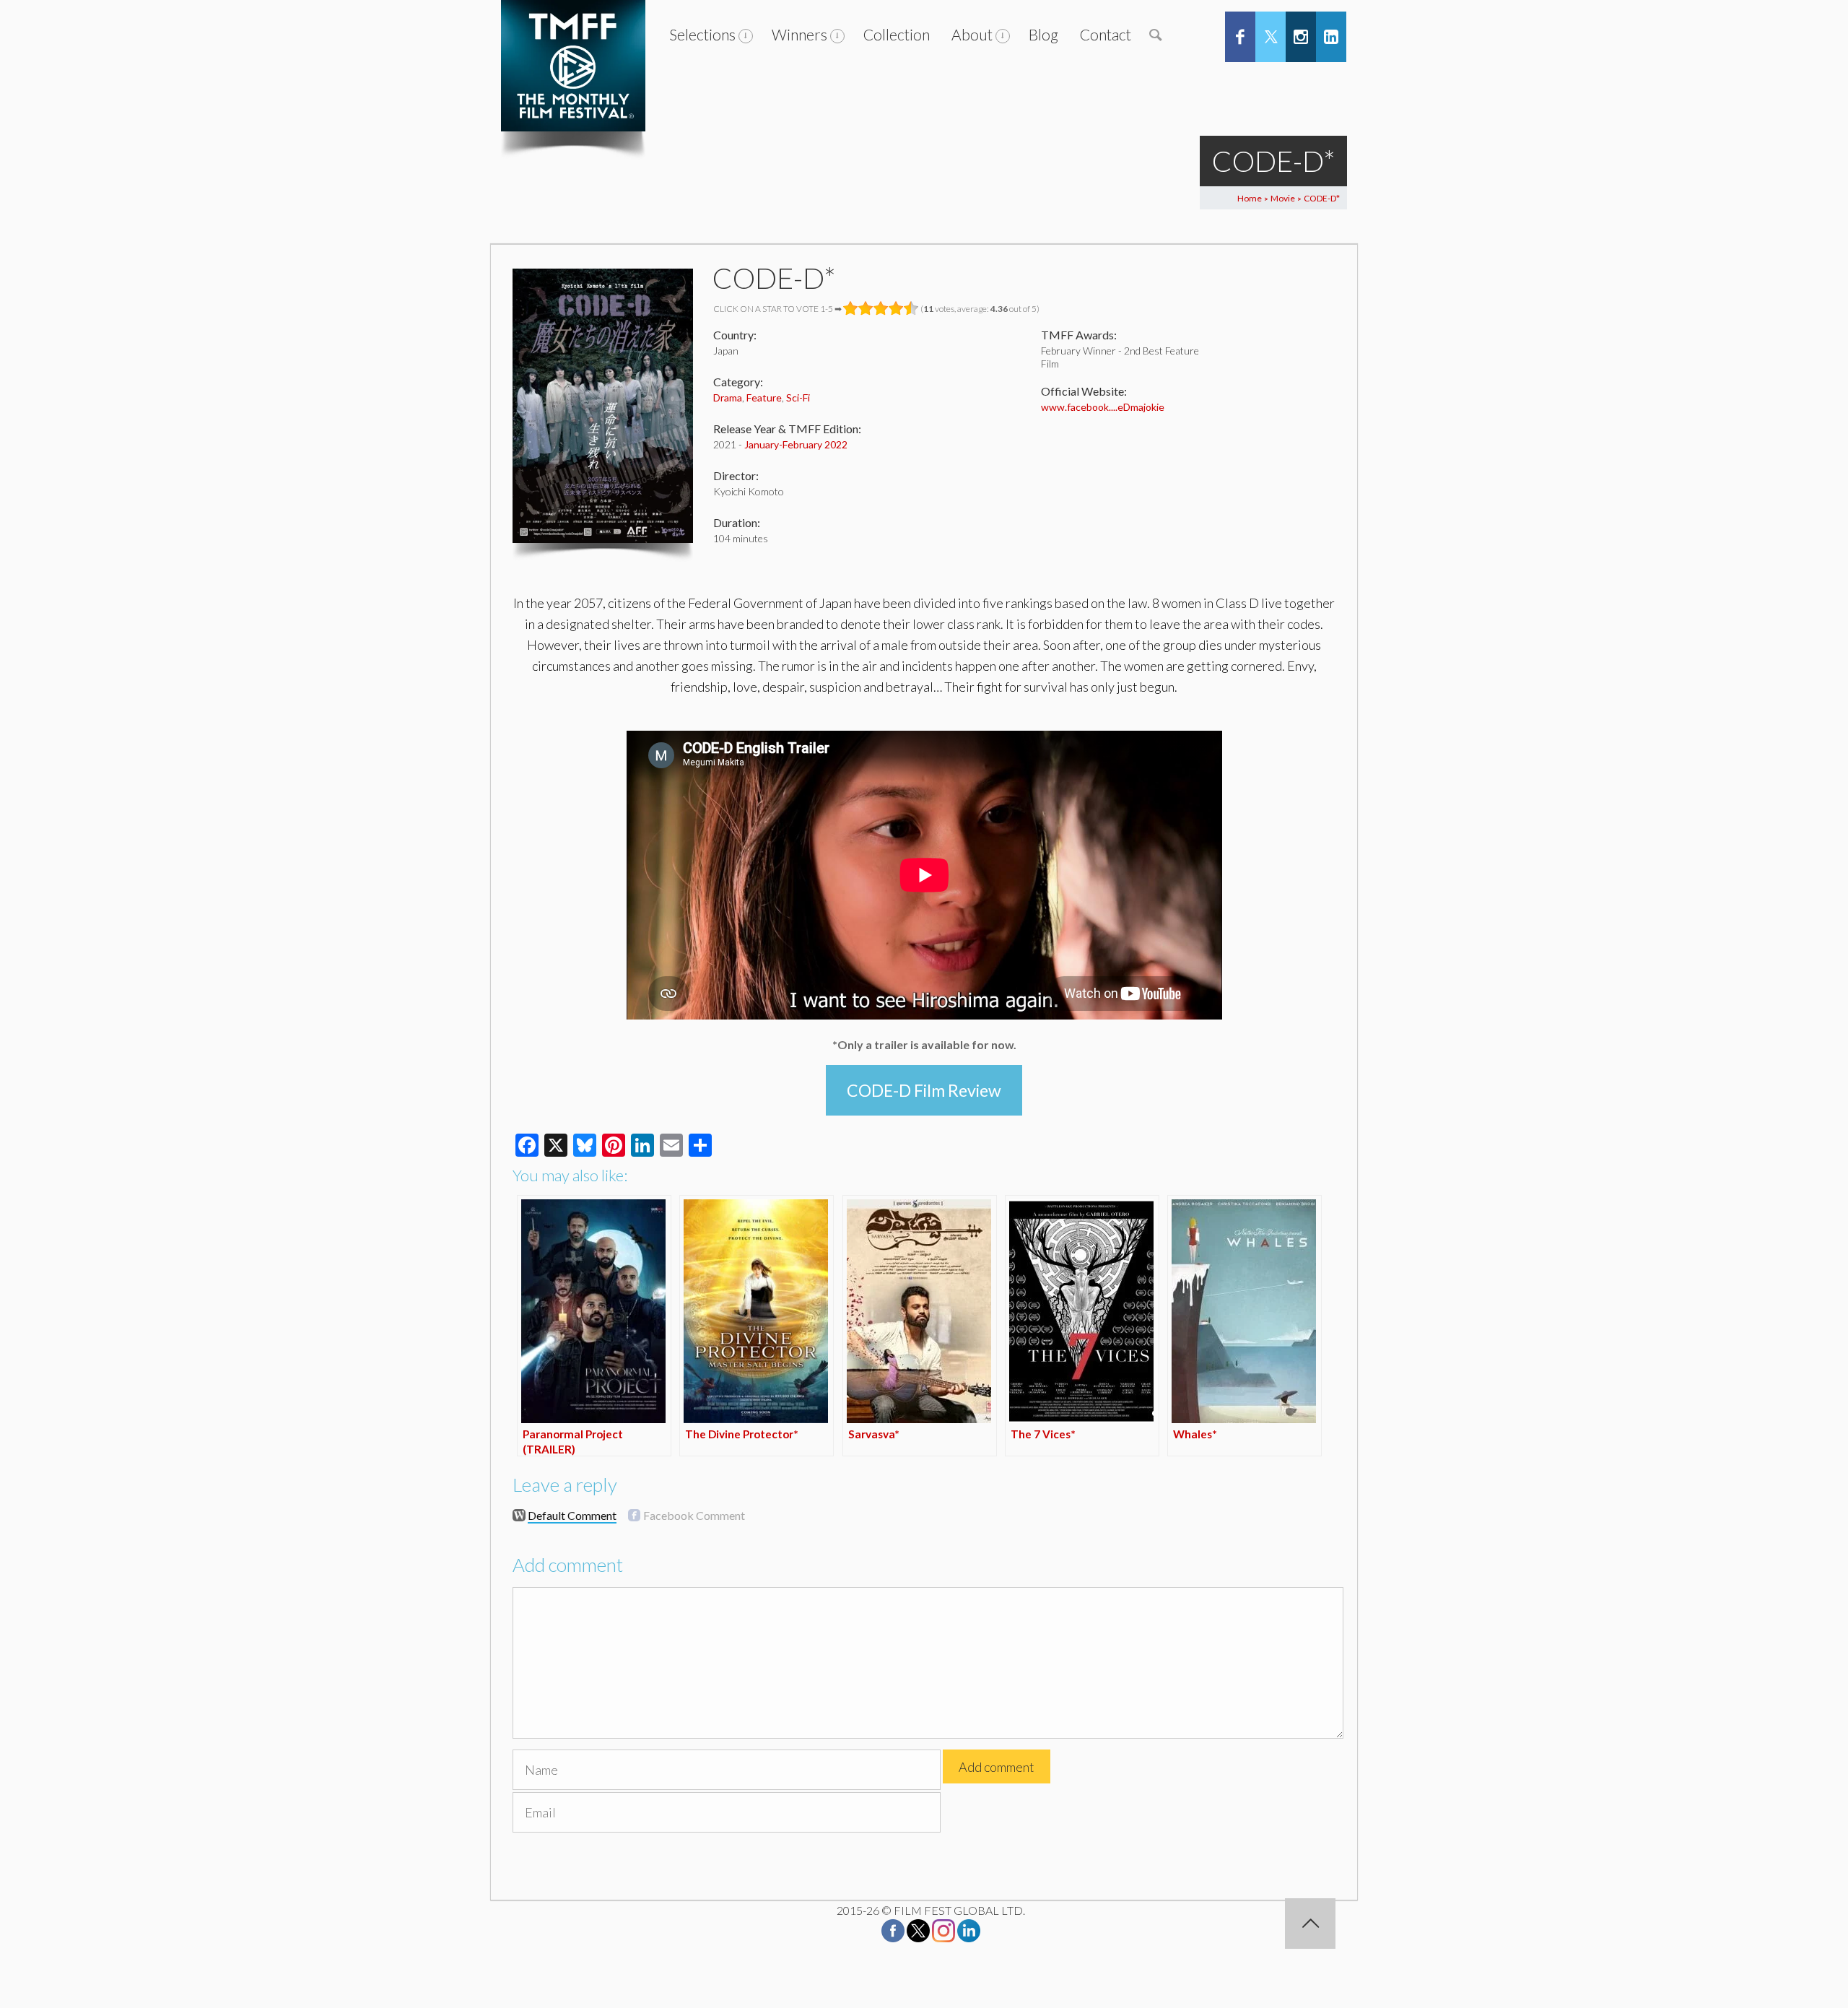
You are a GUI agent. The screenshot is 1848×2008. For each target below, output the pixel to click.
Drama (728, 397)
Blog (1043, 34)
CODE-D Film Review (924, 1090)
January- (763, 444)
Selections (702, 34)
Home (1250, 198)
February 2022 (815, 444)
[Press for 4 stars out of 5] (896, 308)
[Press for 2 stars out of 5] (866, 308)
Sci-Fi (798, 397)
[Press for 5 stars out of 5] (911, 308)
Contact (1106, 34)
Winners (799, 34)
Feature (764, 397)
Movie (1283, 198)
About (972, 34)
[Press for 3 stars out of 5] (881, 308)
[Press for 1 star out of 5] (851, 308)
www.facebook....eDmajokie (1103, 407)
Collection (897, 34)
